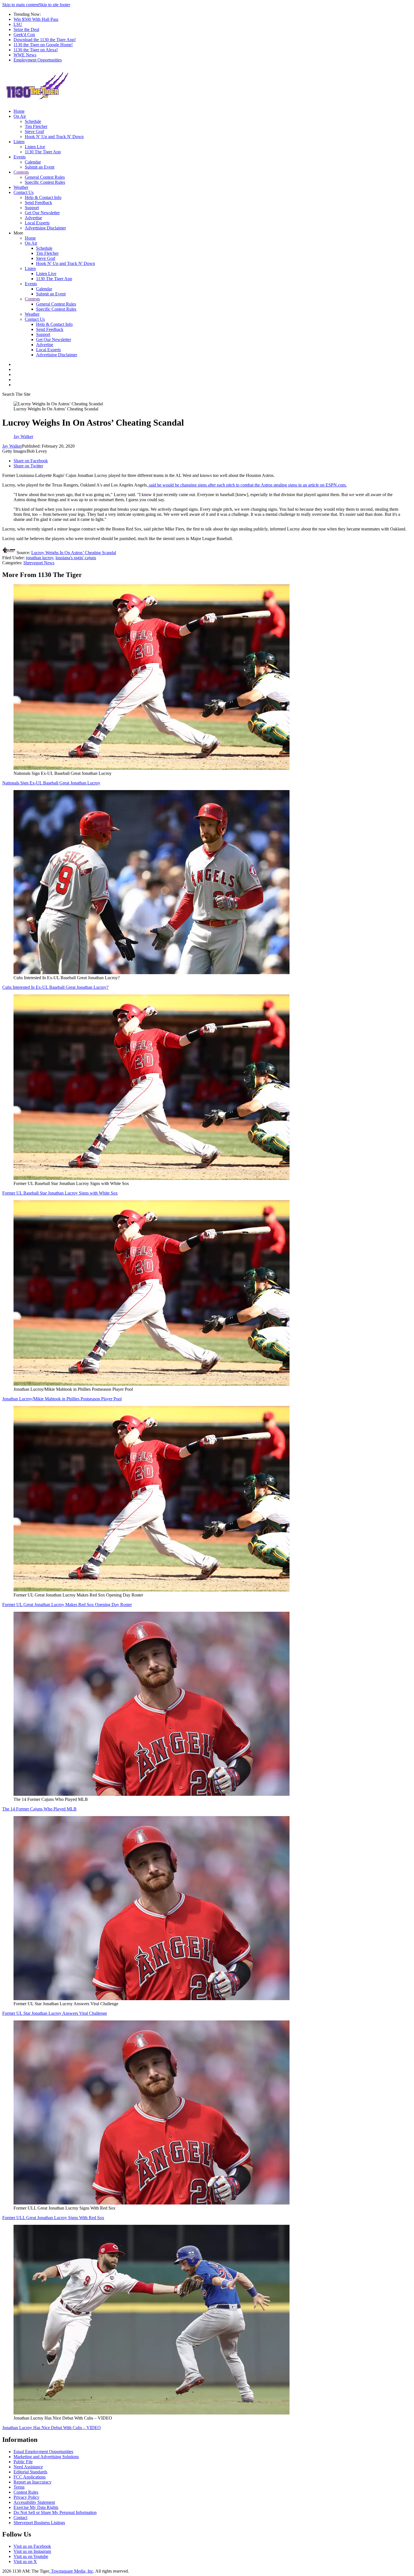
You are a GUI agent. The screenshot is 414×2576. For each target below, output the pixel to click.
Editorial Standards (30, 2472)
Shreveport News (39, 563)
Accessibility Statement (34, 2502)
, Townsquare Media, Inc (71, 2571)
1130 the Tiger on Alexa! (36, 50)
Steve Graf (34, 131)
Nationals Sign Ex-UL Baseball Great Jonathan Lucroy (51, 783)
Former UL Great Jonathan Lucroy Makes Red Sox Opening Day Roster (67, 1605)
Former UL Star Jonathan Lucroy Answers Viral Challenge (55, 2013)
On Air (20, 116)
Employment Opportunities (38, 60)
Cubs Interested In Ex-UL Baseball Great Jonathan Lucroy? (55, 987)
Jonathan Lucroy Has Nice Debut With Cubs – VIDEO (52, 2428)
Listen (19, 142)
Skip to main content (21, 5)
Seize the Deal (26, 29)
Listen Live (35, 147)
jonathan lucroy (40, 558)
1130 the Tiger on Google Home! (43, 45)
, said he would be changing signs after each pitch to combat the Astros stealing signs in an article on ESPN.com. (247, 485)
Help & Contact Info (43, 197)
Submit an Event (40, 167)
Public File (23, 2462)
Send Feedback (38, 203)
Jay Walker (12, 446)
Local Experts (37, 223)
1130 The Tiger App (43, 152)
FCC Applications (30, 2477)
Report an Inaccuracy (33, 2482)
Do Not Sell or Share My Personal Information (55, 2512)
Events (20, 157)
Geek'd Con (24, 35)
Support (32, 208)
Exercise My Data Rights (36, 2507)
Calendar (33, 162)
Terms (19, 2487)
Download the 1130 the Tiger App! (45, 40)
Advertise (33, 218)
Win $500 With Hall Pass (36, 19)
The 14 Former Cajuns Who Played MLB (39, 1809)
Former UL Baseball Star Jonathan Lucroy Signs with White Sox (60, 1193)
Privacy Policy (26, 2497)
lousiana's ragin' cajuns (76, 558)
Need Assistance (28, 2467)
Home (19, 111)
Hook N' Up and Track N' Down (54, 137)
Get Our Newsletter (42, 213)
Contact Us (24, 192)
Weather (21, 187)
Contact (20, 2518)
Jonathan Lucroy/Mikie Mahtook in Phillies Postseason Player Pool (62, 1399)
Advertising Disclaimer (45, 228)
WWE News (25, 55)
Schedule (33, 121)
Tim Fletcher (36, 126)
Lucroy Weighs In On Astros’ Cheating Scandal (74, 553)
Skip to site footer (54, 5)
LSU (18, 24)
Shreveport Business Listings (39, 2523)
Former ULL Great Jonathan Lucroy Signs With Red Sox (53, 2218)
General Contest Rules (45, 177)
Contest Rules (26, 2492)
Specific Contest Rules (45, 182)
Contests (21, 172)
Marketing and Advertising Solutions (46, 2457)
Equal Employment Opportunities (43, 2452)
